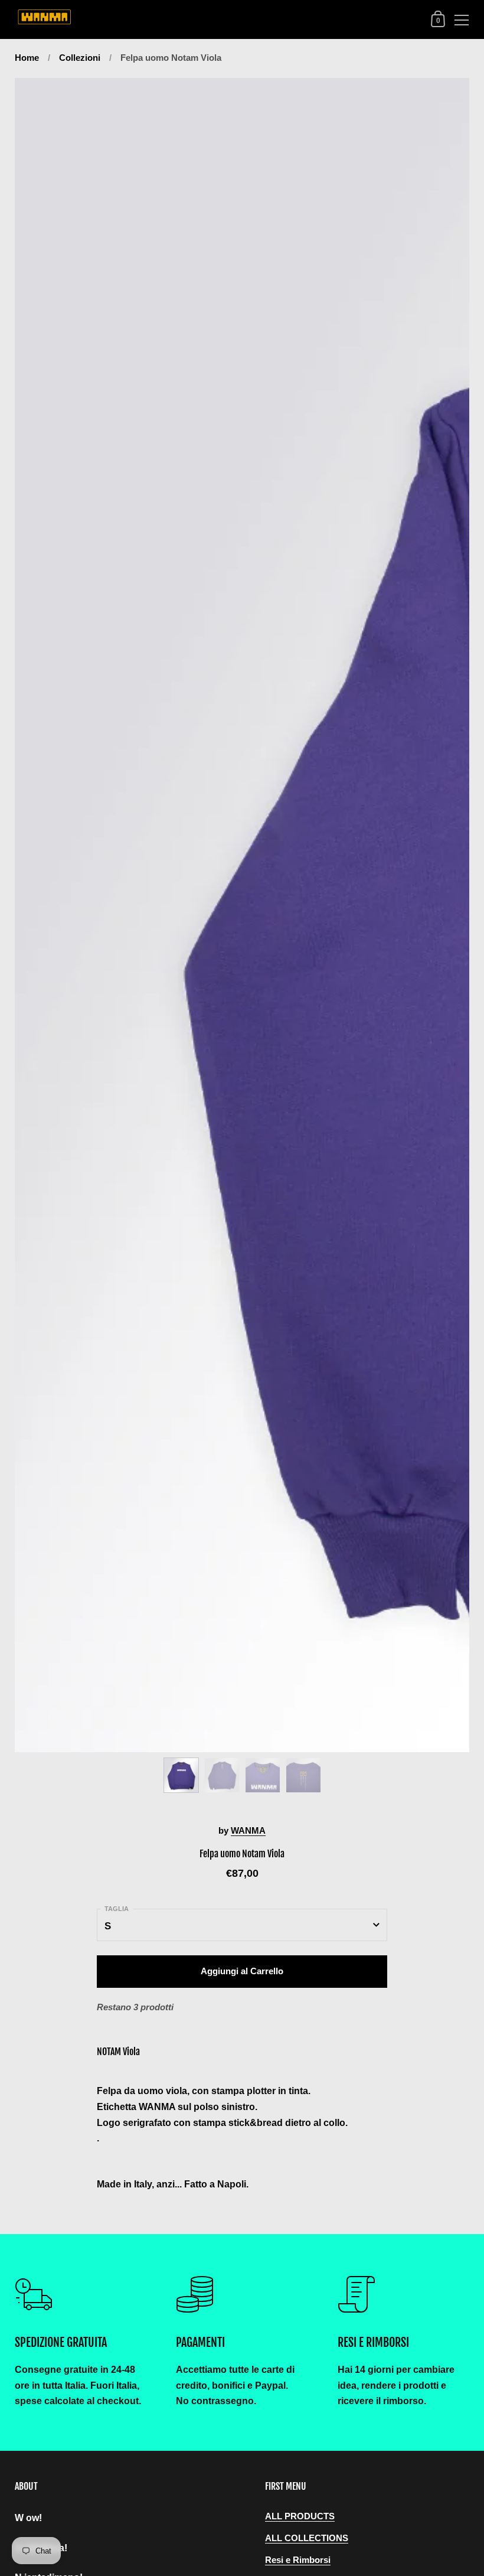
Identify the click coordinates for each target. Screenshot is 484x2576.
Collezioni (80, 58)
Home (27, 58)
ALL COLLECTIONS (307, 2538)
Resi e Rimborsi (298, 2560)
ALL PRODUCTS (300, 2516)
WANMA (248, 1831)
